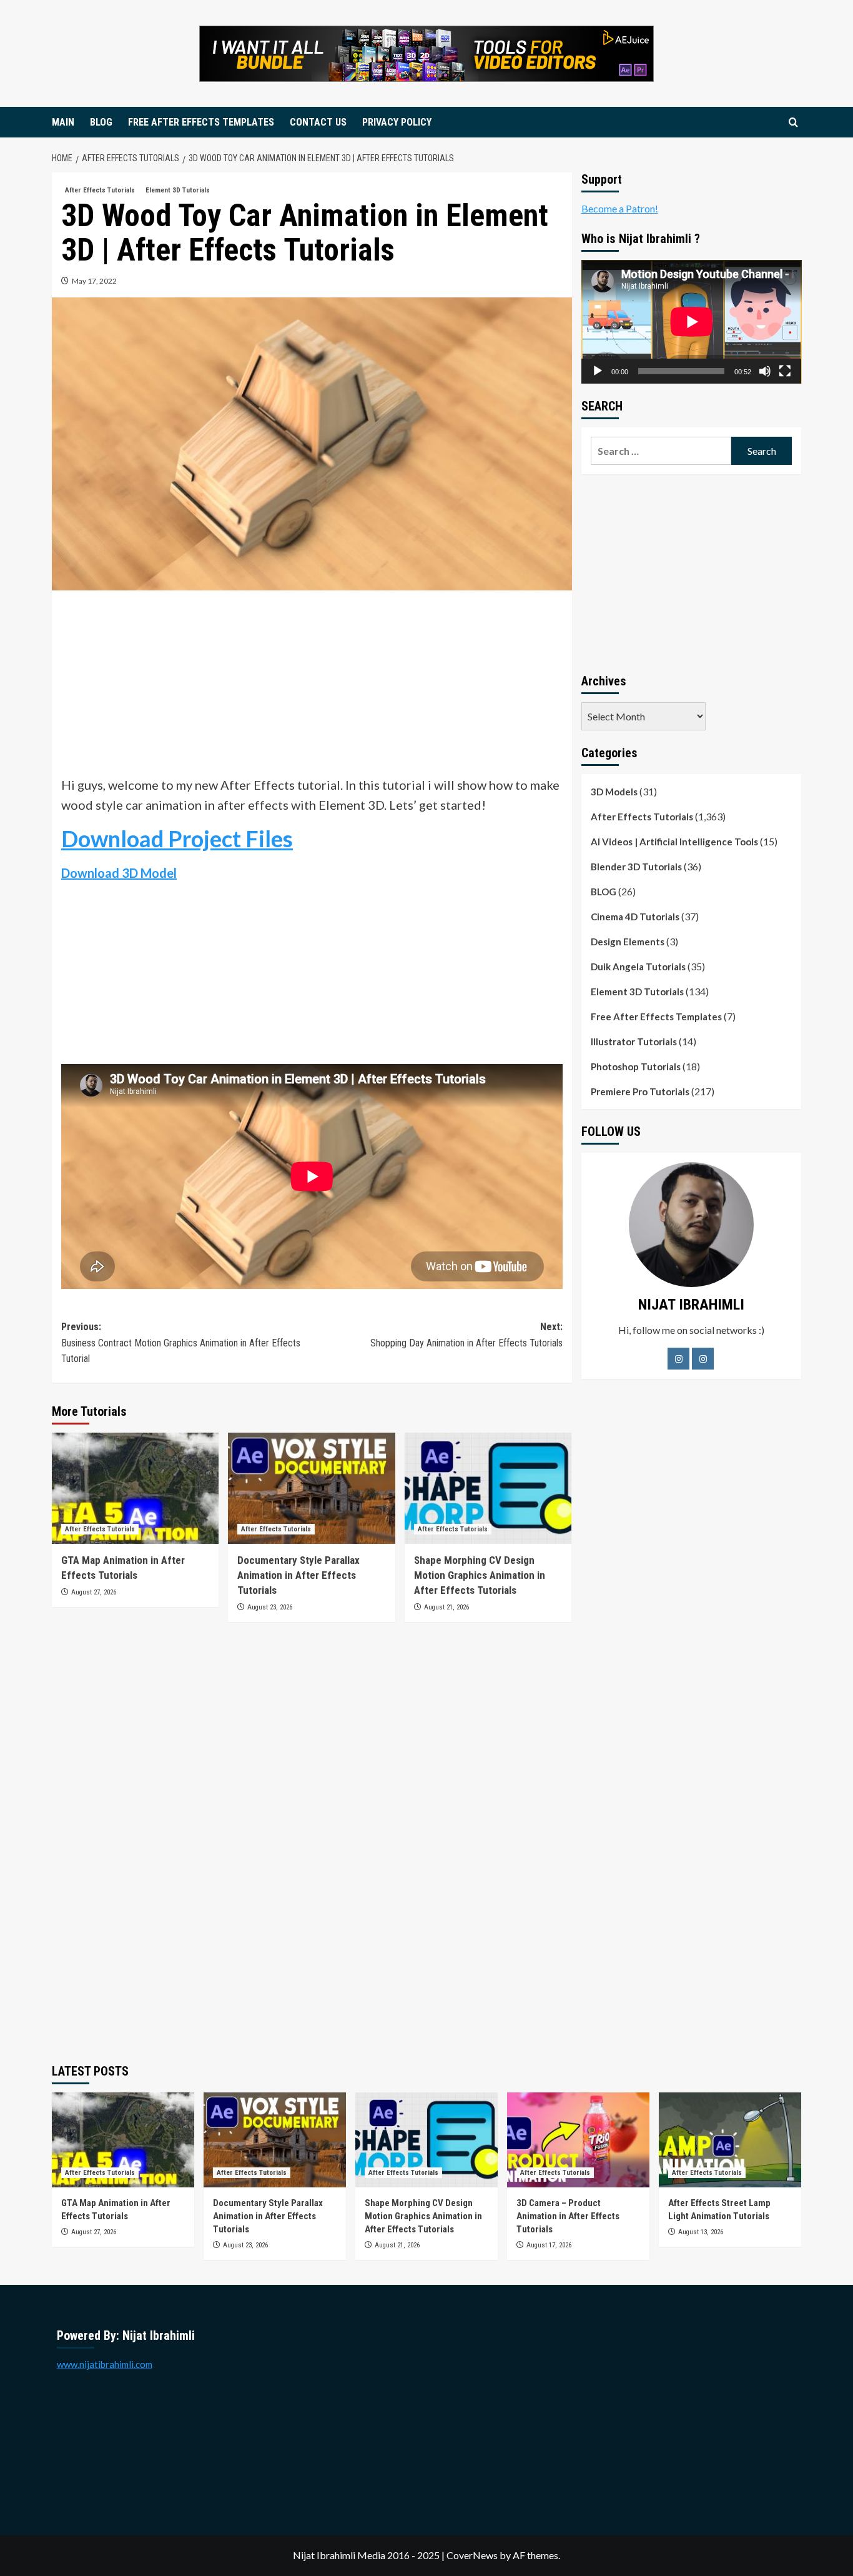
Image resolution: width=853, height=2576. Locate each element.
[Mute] (765, 371)
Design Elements (628, 942)
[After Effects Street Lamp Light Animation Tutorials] (730, 2140)
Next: (466, 1335)
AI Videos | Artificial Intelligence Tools (674, 842)
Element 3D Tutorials (178, 190)
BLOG (101, 122)
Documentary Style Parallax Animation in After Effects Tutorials (298, 1575)
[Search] (793, 123)
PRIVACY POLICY (397, 122)
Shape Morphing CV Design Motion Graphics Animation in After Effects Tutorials (480, 1575)
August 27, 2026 (94, 1592)
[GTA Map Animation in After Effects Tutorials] (135, 1488)
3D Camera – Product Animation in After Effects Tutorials (568, 2216)
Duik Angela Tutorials (638, 967)
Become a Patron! (620, 208)
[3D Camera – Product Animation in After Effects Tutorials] (578, 2140)
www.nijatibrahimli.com (105, 2364)
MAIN (63, 122)
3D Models (614, 792)
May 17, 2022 (94, 281)
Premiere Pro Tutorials (640, 1092)
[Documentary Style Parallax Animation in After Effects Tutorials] (311, 1488)
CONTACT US (318, 122)
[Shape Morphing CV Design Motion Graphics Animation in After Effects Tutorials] (488, 1488)
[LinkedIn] (703, 1359)
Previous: (181, 1343)
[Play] (598, 371)
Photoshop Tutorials (636, 1067)
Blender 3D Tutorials (636, 867)
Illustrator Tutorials (634, 1042)
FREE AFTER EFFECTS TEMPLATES (201, 122)
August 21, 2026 (446, 1607)
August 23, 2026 (270, 1607)
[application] (692, 322)
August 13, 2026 (701, 2232)
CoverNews (472, 2555)
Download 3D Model (119, 873)
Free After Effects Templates (656, 1017)
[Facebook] (678, 1359)
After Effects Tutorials (100, 190)
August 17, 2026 (549, 2245)
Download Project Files (177, 838)
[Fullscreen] (785, 371)
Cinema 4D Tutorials (635, 917)
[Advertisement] (312, 687)
